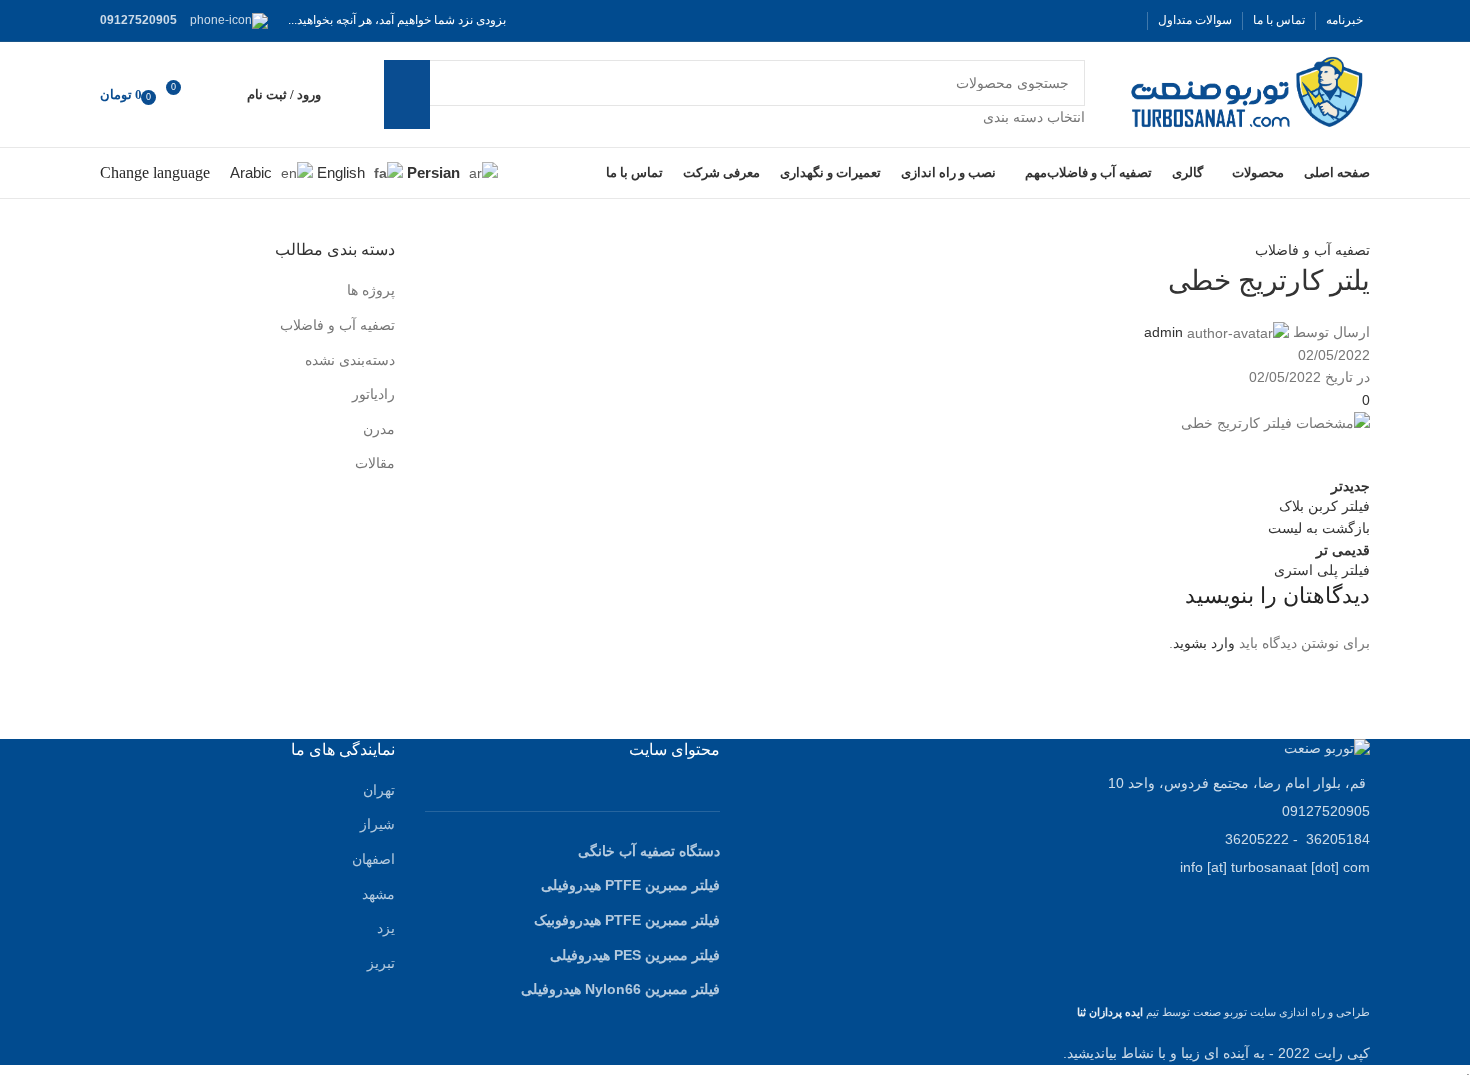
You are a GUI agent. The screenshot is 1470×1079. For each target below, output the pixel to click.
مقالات (375, 463)
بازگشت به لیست (1319, 528)
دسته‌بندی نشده (350, 360)
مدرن (379, 429)
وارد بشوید (1204, 643)
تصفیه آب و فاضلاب (1312, 250)
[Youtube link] (1053, 20)
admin (1163, 332)
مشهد (378, 894)
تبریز (381, 963)
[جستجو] (407, 94)
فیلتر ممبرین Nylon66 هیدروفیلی (620, 989)
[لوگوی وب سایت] (1247, 93)
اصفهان (373, 859)
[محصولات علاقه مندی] (219, 95)
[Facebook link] (1125, 20)
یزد (386, 928)
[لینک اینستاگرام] (1077, 20)
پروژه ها (371, 290)
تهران (379, 790)
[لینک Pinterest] (1029, 20)
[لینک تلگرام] (1150, 455)
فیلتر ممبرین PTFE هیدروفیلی (630, 885)
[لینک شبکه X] (1101, 20)
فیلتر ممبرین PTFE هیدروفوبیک (627, 920)
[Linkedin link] (1200, 455)
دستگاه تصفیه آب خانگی (649, 851)
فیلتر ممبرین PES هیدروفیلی (635, 955)
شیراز (377, 824)
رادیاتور (373, 394)
